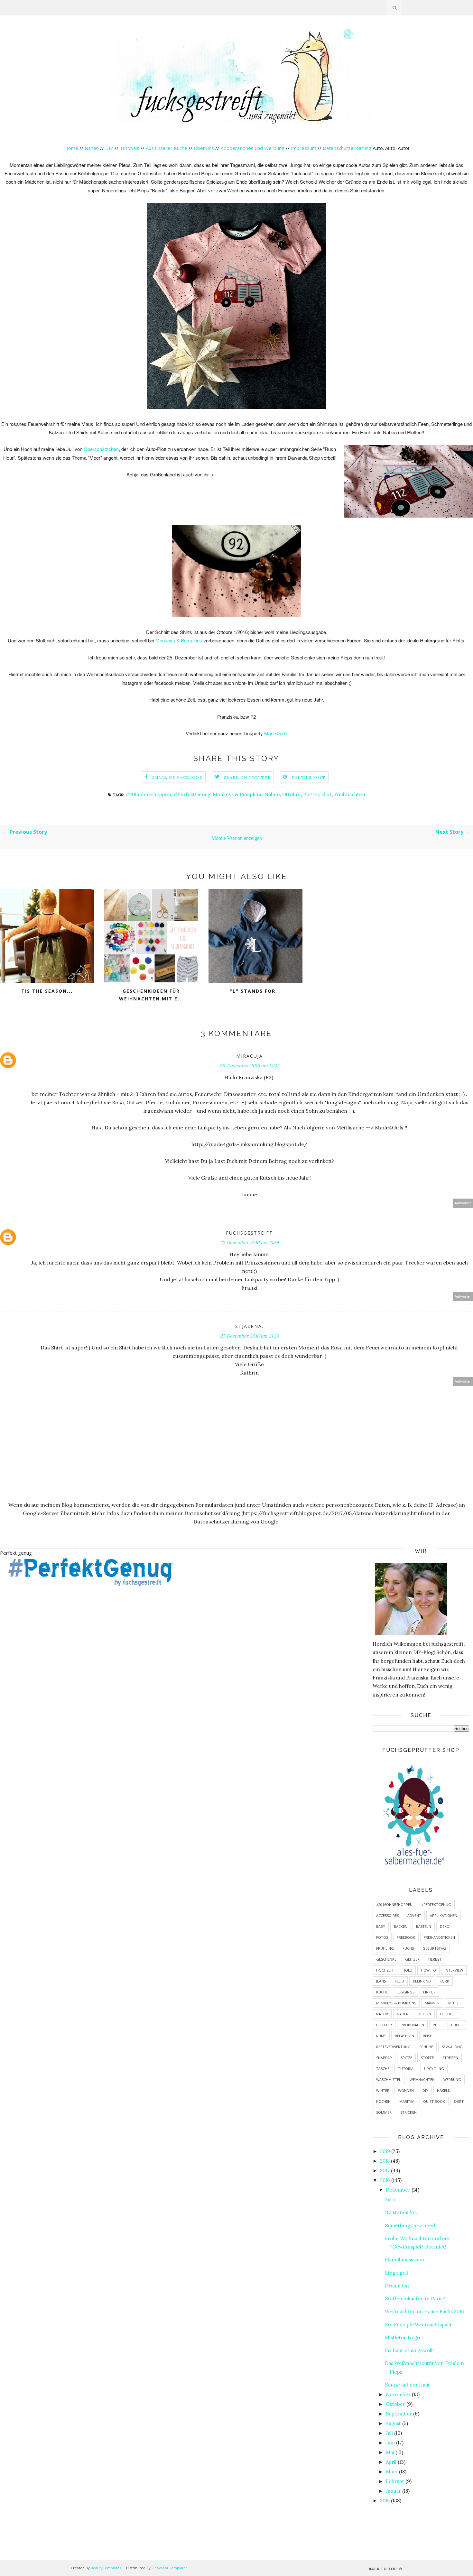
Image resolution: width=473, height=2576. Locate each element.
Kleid (399, 1981)
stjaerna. (249, 1326)
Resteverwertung (393, 2047)
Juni (390, 2443)
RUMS (381, 2036)
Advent (414, 1915)
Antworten (463, 1203)
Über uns (204, 148)
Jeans (381, 1981)
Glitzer (412, 1959)
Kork (444, 1981)
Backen (401, 1926)
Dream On (397, 2286)
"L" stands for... (255, 991)
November (398, 2394)
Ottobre (292, 794)
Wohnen (406, 2090)
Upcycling (434, 2069)
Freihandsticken (439, 1937)
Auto (390, 2199)
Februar (395, 2481)
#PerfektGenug (192, 794)
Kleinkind (422, 1981)
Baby (381, 1926)
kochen (383, 2101)
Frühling (385, 1948)
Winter (383, 2090)
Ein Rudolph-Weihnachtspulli (418, 2325)
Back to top (383, 2569)
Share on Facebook (177, 777)
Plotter (311, 794)
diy (425, 2090)
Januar (393, 2491)
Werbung (452, 2079)
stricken (408, 2112)
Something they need (410, 2226)
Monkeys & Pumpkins (179, 640)
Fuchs (408, 1948)
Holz (407, 1970)
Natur (382, 2014)
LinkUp (429, 1992)
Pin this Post (309, 777)
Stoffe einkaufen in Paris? (415, 2299)
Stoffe (427, 2058)
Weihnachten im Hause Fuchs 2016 (424, 2311)
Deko (445, 1926)
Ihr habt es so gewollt (410, 2350)
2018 (385, 2161)
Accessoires (387, 1915)
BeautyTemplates (106, 2568)
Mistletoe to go (402, 2337)
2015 (385, 2501)
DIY (109, 148)
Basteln (424, 1926)
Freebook (406, 1937)
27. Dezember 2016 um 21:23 (250, 1336)
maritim (407, 2101)
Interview (454, 1970)
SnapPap (384, 2058)
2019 (385, 2151)
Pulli (438, 2025)
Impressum (304, 148)
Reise (427, 2036)
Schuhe (426, 2047)
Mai (390, 2452)
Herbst (435, 1959)
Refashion (404, 2036)
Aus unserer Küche (167, 148)
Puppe (457, 2025)
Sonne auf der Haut (407, 2385)
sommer (384, 2112)
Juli (389, 2433)
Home (71, 148)
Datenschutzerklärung (348, 148)
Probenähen (412, 2025)
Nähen (92, 148)
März (392, 2472)
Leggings (405, 1992)
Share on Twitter (247, 777)
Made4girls (276, 733)
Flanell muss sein (404, 2260)
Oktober (395, 2404)
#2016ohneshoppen (148, 794)
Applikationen (444, 1915)
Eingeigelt (397, 2273)
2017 (385, 2171)
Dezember (398, 2190)
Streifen (450, 2058)
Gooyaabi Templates (169, 2568)
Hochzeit (385, 1970)
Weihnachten (350, 794)
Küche (382, 1992)
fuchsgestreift (249, 1233)
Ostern (424, 2014)
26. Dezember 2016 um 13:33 (249, 1066)
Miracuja (250, 1056)
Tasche (383, 2069)
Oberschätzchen (101, 449)
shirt (327, 794)
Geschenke (386, 1959)
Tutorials (130, 148)
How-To (428, 1970)
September (399, 2414)
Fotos (382, 1937)
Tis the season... (47, 991)
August (393, 2423)
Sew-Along (452, 2047)
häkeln (444, 2090)
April (391, 2462)
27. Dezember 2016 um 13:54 (250, 1243)
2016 (385, 2180)
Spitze (406, 2058)
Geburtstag (434, 1948)
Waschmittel (389, 2079)
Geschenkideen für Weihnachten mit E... (151, 995)
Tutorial (407, 2069)
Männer (432, 2003)
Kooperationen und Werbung (252, 148)
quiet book (434, 2101)
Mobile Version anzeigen (237, 838)
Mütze (454, 2003)
